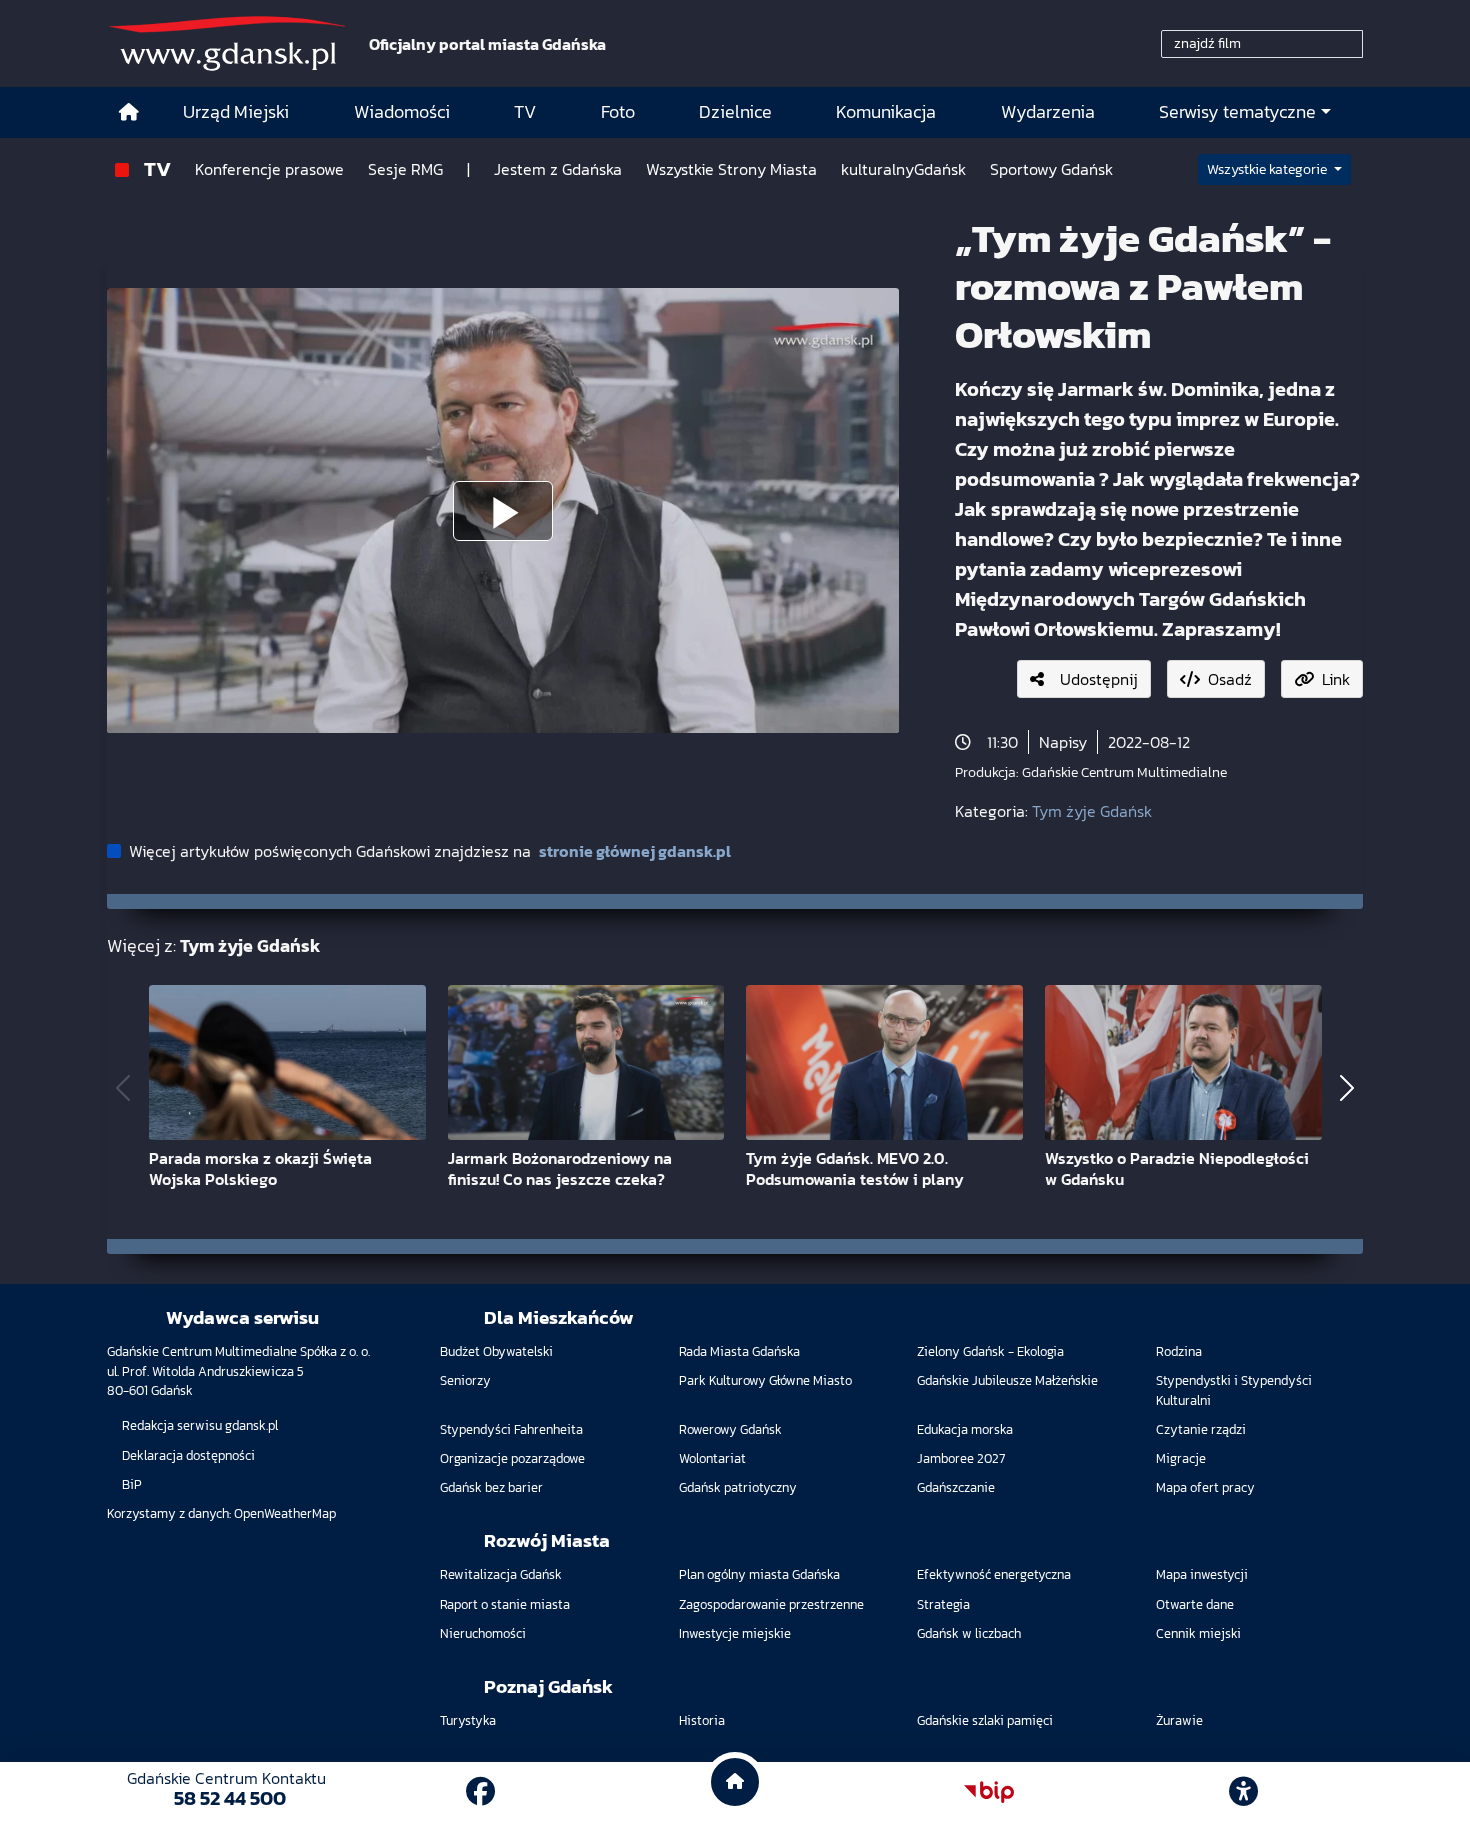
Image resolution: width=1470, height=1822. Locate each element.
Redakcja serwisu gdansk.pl (200, 1425)
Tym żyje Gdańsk (1092, 811)
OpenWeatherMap (285, 1513)
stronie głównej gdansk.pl (635, 851)
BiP (132, 1484)
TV (157, 168)
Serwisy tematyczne (1237, 112)
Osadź (1230, 679)
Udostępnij (1099, 679)
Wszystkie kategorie (1268, 169)
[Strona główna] (129, 112)
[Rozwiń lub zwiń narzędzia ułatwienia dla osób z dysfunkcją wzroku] (1244, 1792)
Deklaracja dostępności (188, 1455)
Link (1336, 679)
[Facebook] (480, 1791)
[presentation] (123, 1087)
